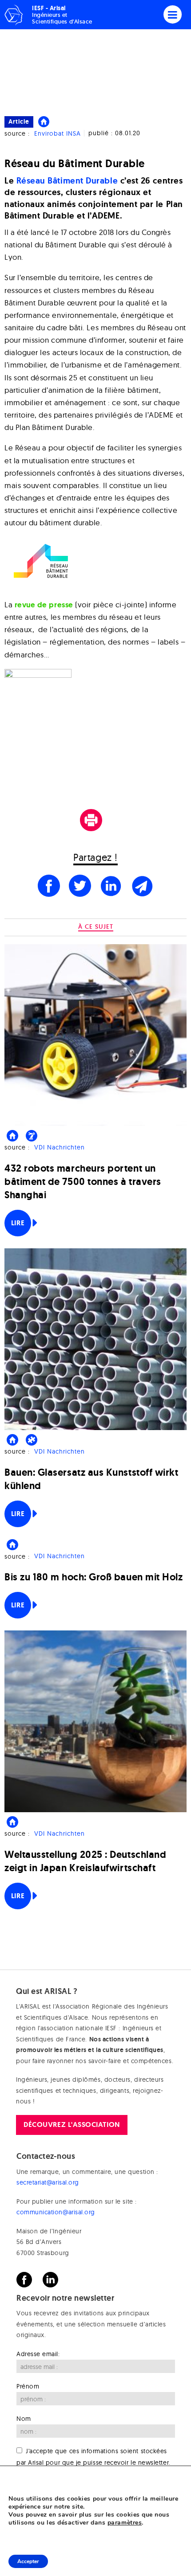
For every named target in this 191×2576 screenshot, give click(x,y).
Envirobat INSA (58, 133)
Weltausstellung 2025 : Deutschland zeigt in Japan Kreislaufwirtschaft (85, 1861)
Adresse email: (38, 2354)
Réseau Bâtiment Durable (67, 181)
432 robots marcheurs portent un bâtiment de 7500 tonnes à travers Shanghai (83, 1182)
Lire (18, 1223)
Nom (24, 2419)
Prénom (28, 2386)
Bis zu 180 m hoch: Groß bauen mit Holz (94, 1577)
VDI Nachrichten (60, 1147)
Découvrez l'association (72, 2125)
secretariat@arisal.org (48, 2182)
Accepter (28, 2561)
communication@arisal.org (56, 2212)
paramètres (125, 2523)
